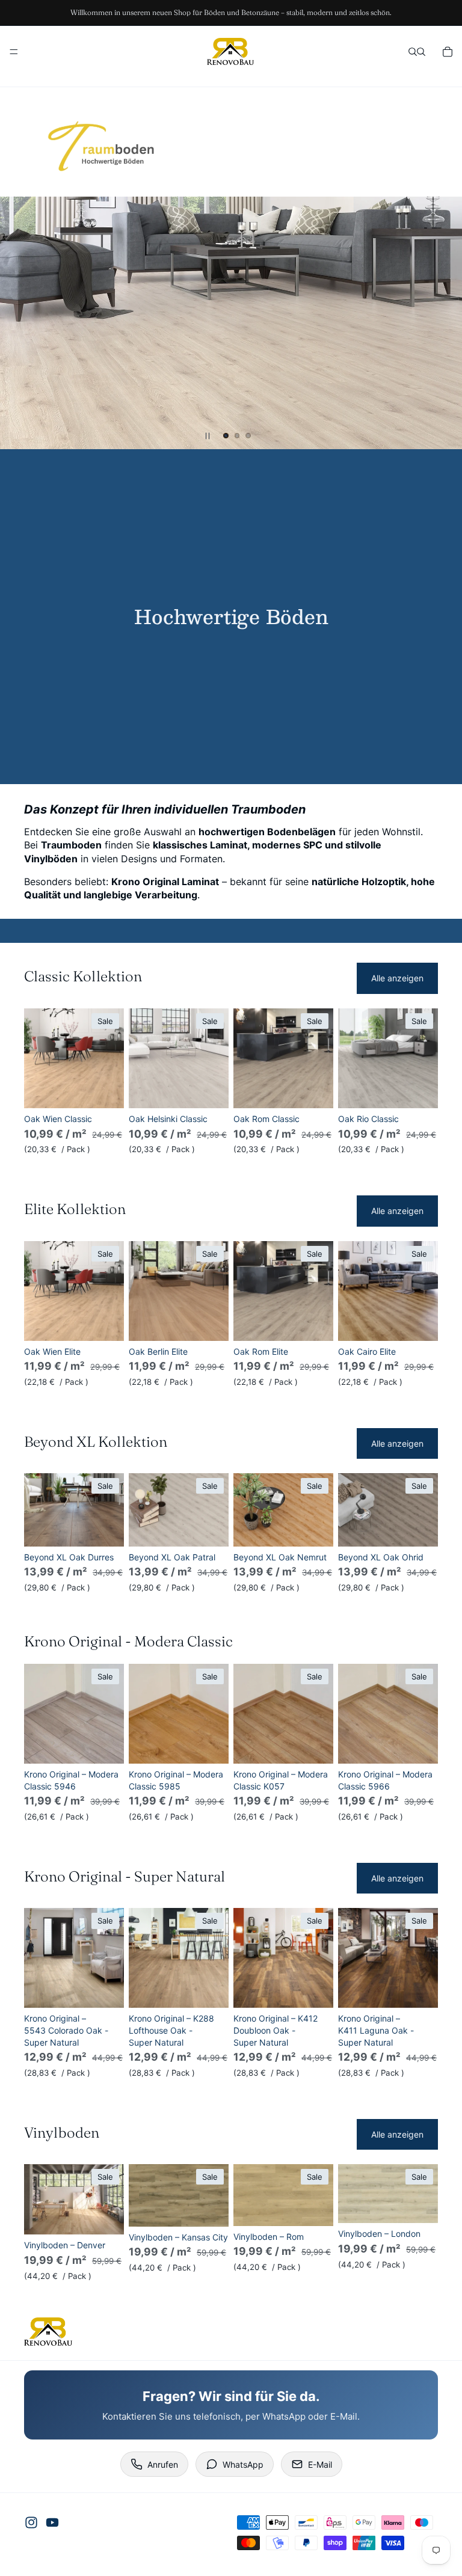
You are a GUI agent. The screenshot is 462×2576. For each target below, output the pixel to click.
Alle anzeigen (397, 978)
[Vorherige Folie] (19, 323)
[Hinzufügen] (105, 1090)
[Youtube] (52, 2522)
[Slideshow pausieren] (208, 436)
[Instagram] (31, 2522)
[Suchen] (413, 52)
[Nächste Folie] (443, 323)
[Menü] (14, 52)
